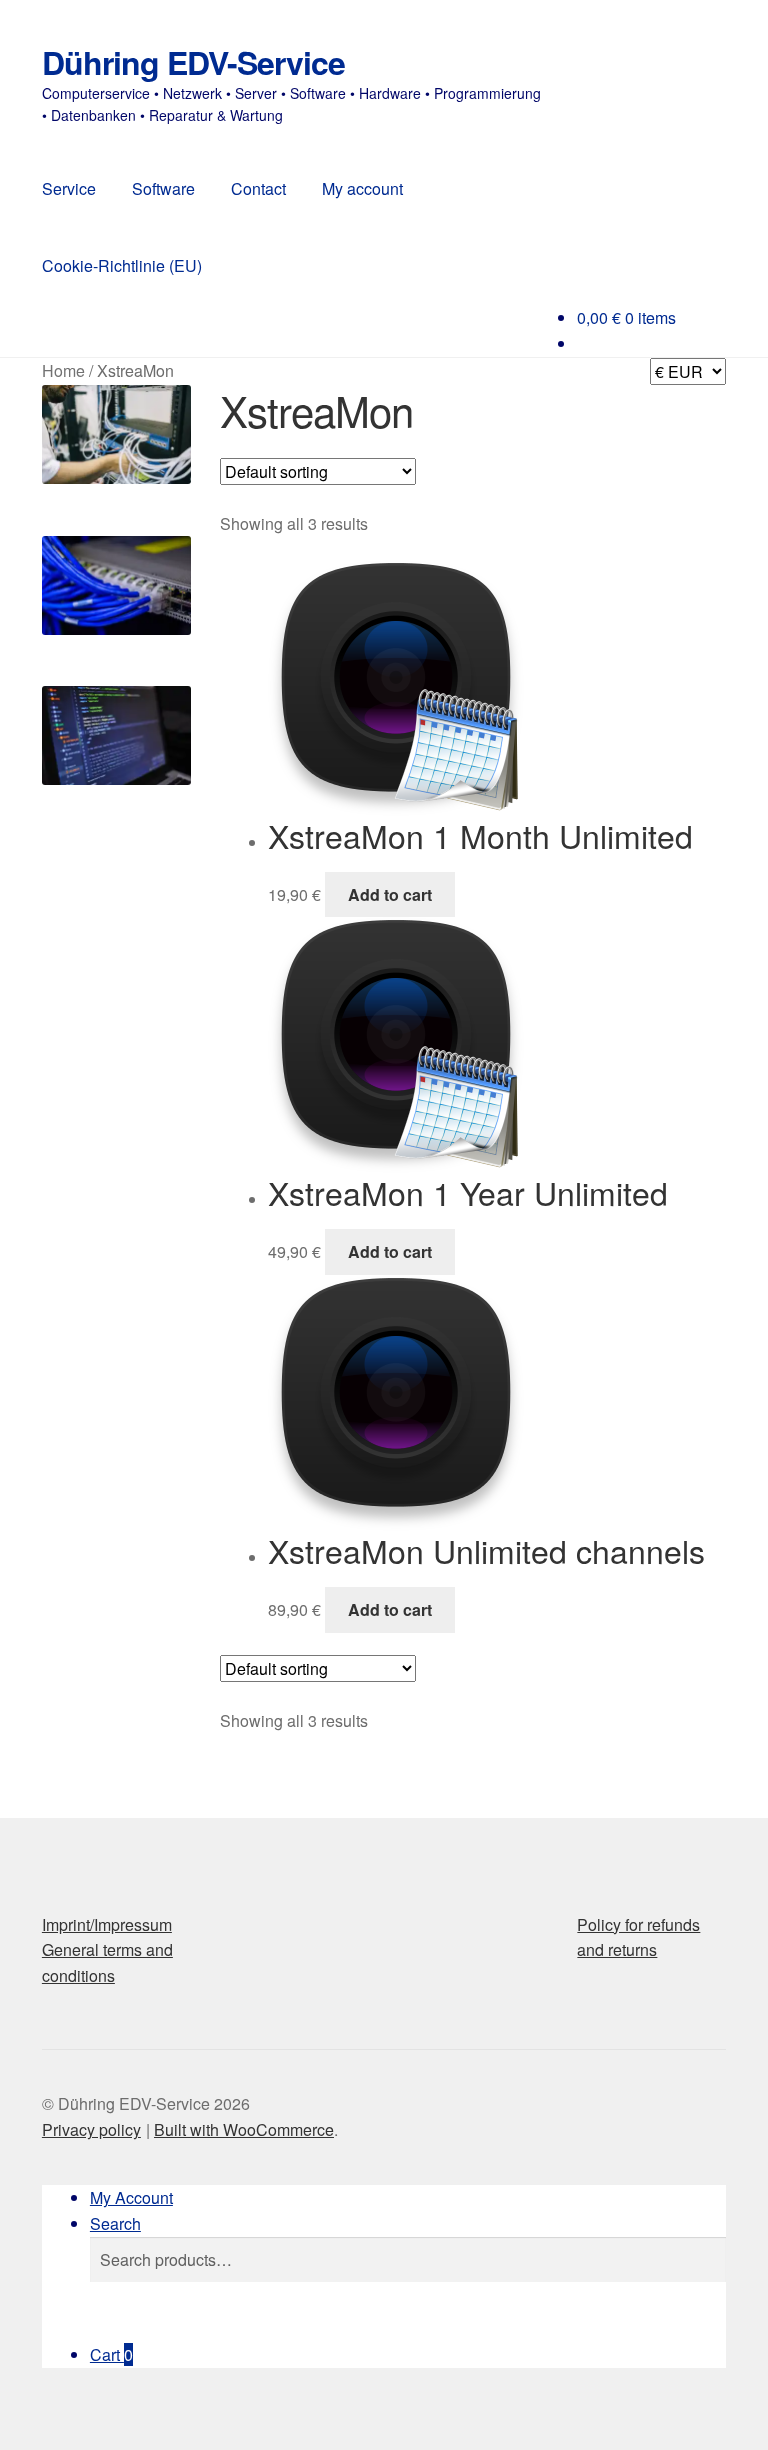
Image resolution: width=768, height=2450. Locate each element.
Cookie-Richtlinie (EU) (122, 265)
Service (69, 188)
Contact (258, 188)
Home (63, 370)
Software (163, 188)
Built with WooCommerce (244, 2129)
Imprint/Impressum (107, 1924)
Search (115, 2223)
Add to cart (390, 894)
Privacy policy (91, 2129)
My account (362, 188)
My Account (131, 2197)
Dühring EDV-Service (193, 62)
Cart (111, 2354)
